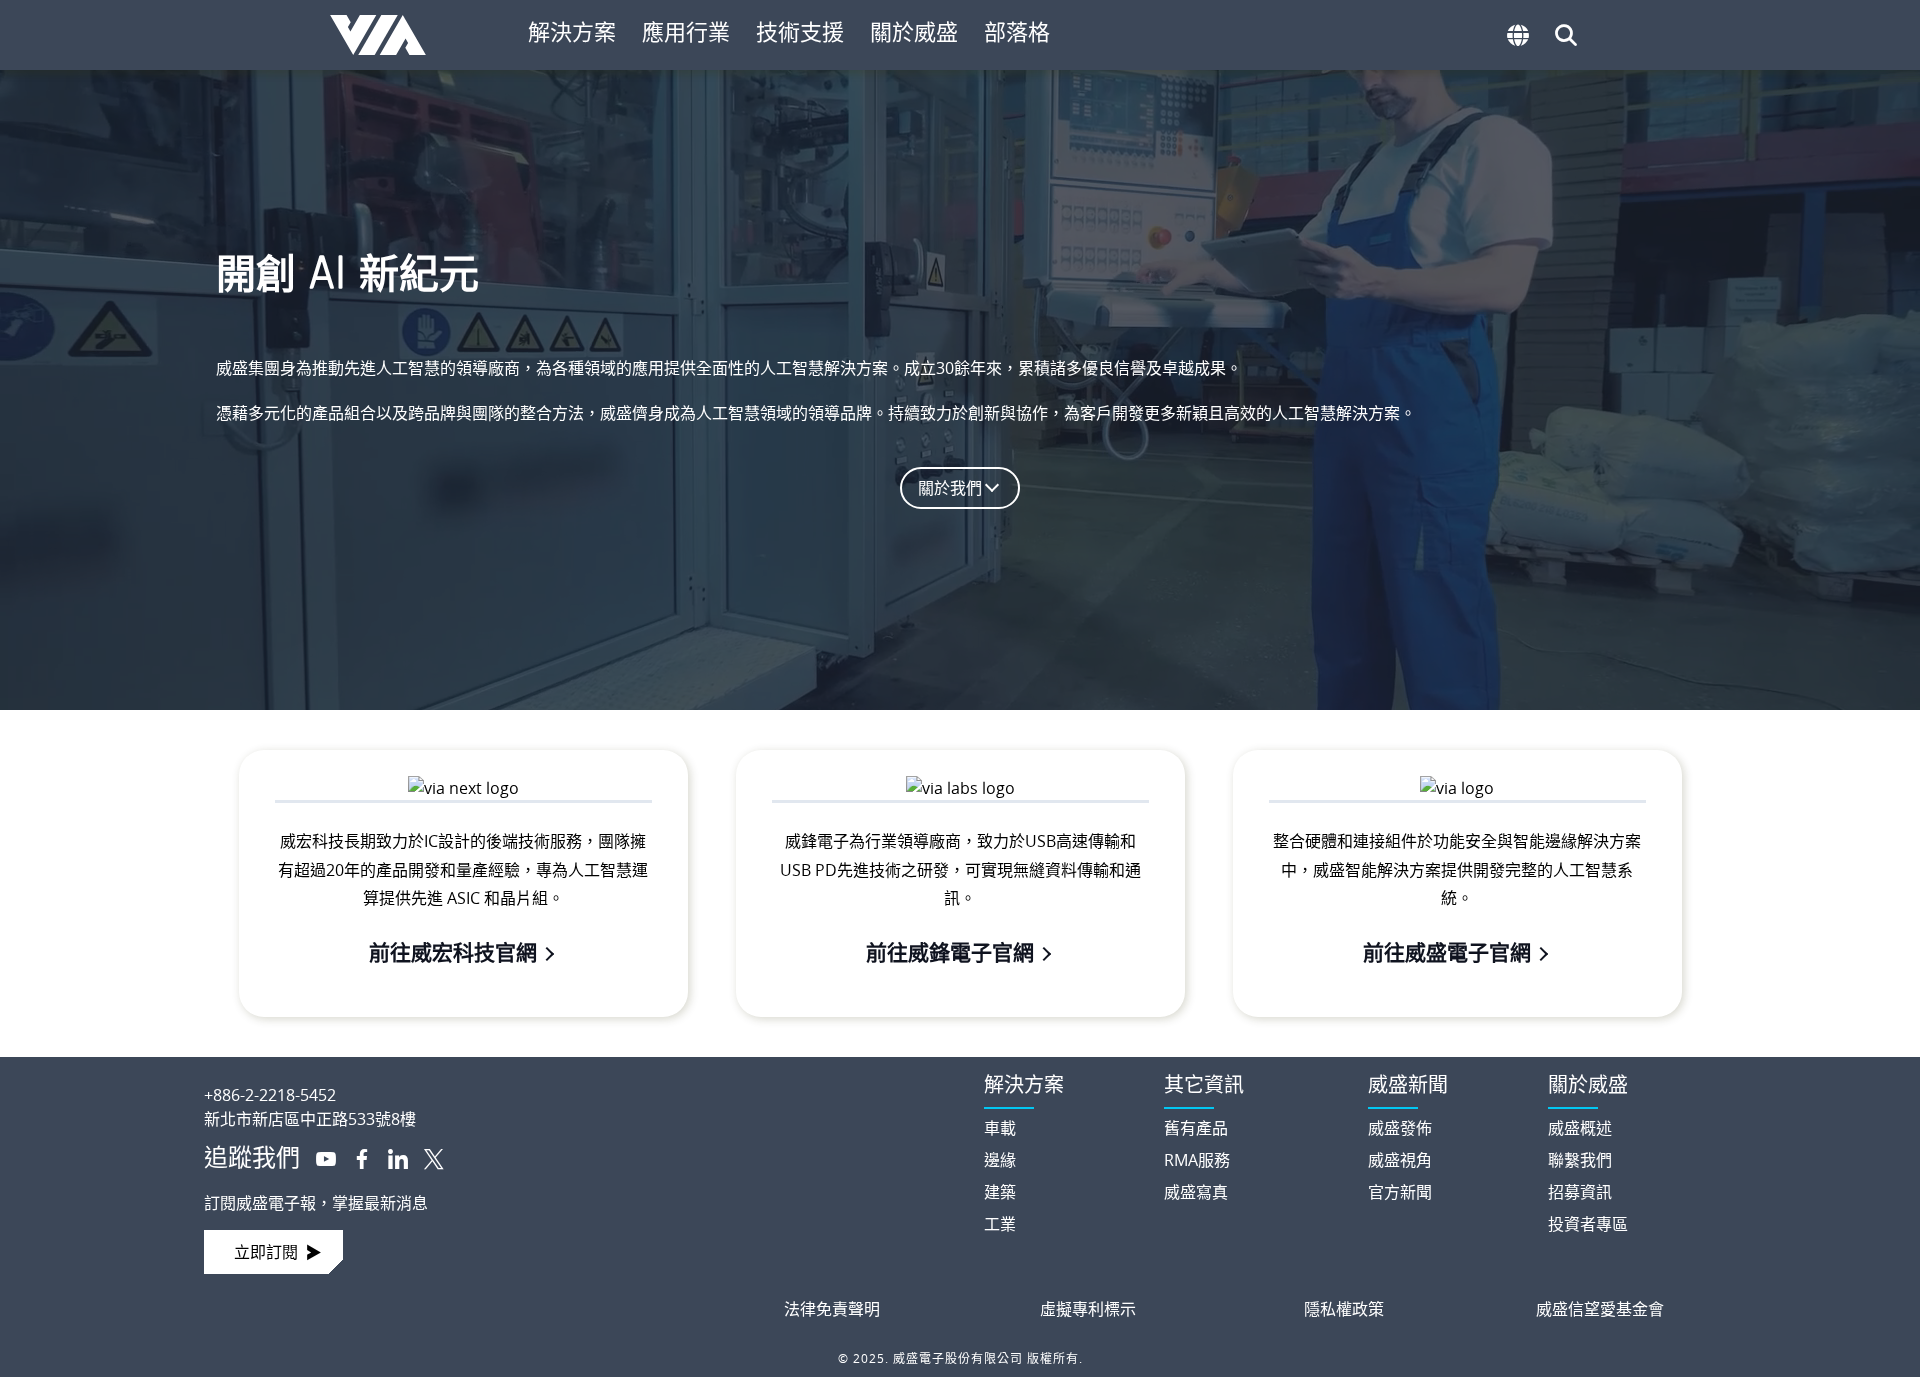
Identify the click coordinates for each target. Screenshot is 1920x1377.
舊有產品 (1196, 1128)
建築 (1000, 1192)
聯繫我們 (1580, 1160)
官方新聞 (1400, 1192)
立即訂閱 (266, 1252)
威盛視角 (1400, 1160)
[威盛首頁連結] (576, 1079)
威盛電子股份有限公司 (387, 35)
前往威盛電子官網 (1447, 952)
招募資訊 (1580, 1192)
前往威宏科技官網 (453, 952)
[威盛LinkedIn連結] (390, 1157)
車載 (1000, 1128)
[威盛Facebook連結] (354, 1157)
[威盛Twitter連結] (426, 1157)
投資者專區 (1588, 1224)
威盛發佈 (1400, 1128)
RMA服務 (1197, 1160)
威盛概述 (1580, 1128)
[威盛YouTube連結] (318, 1157)
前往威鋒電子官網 (950, 952)
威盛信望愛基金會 (1600, 1309)
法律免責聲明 (832, 1309)
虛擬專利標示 (1088, 1309)
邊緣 (1000, 1160)
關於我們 (950, 488)
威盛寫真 (1196, 1192)
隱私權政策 (1344, 1309)
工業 (1000, 1224)
